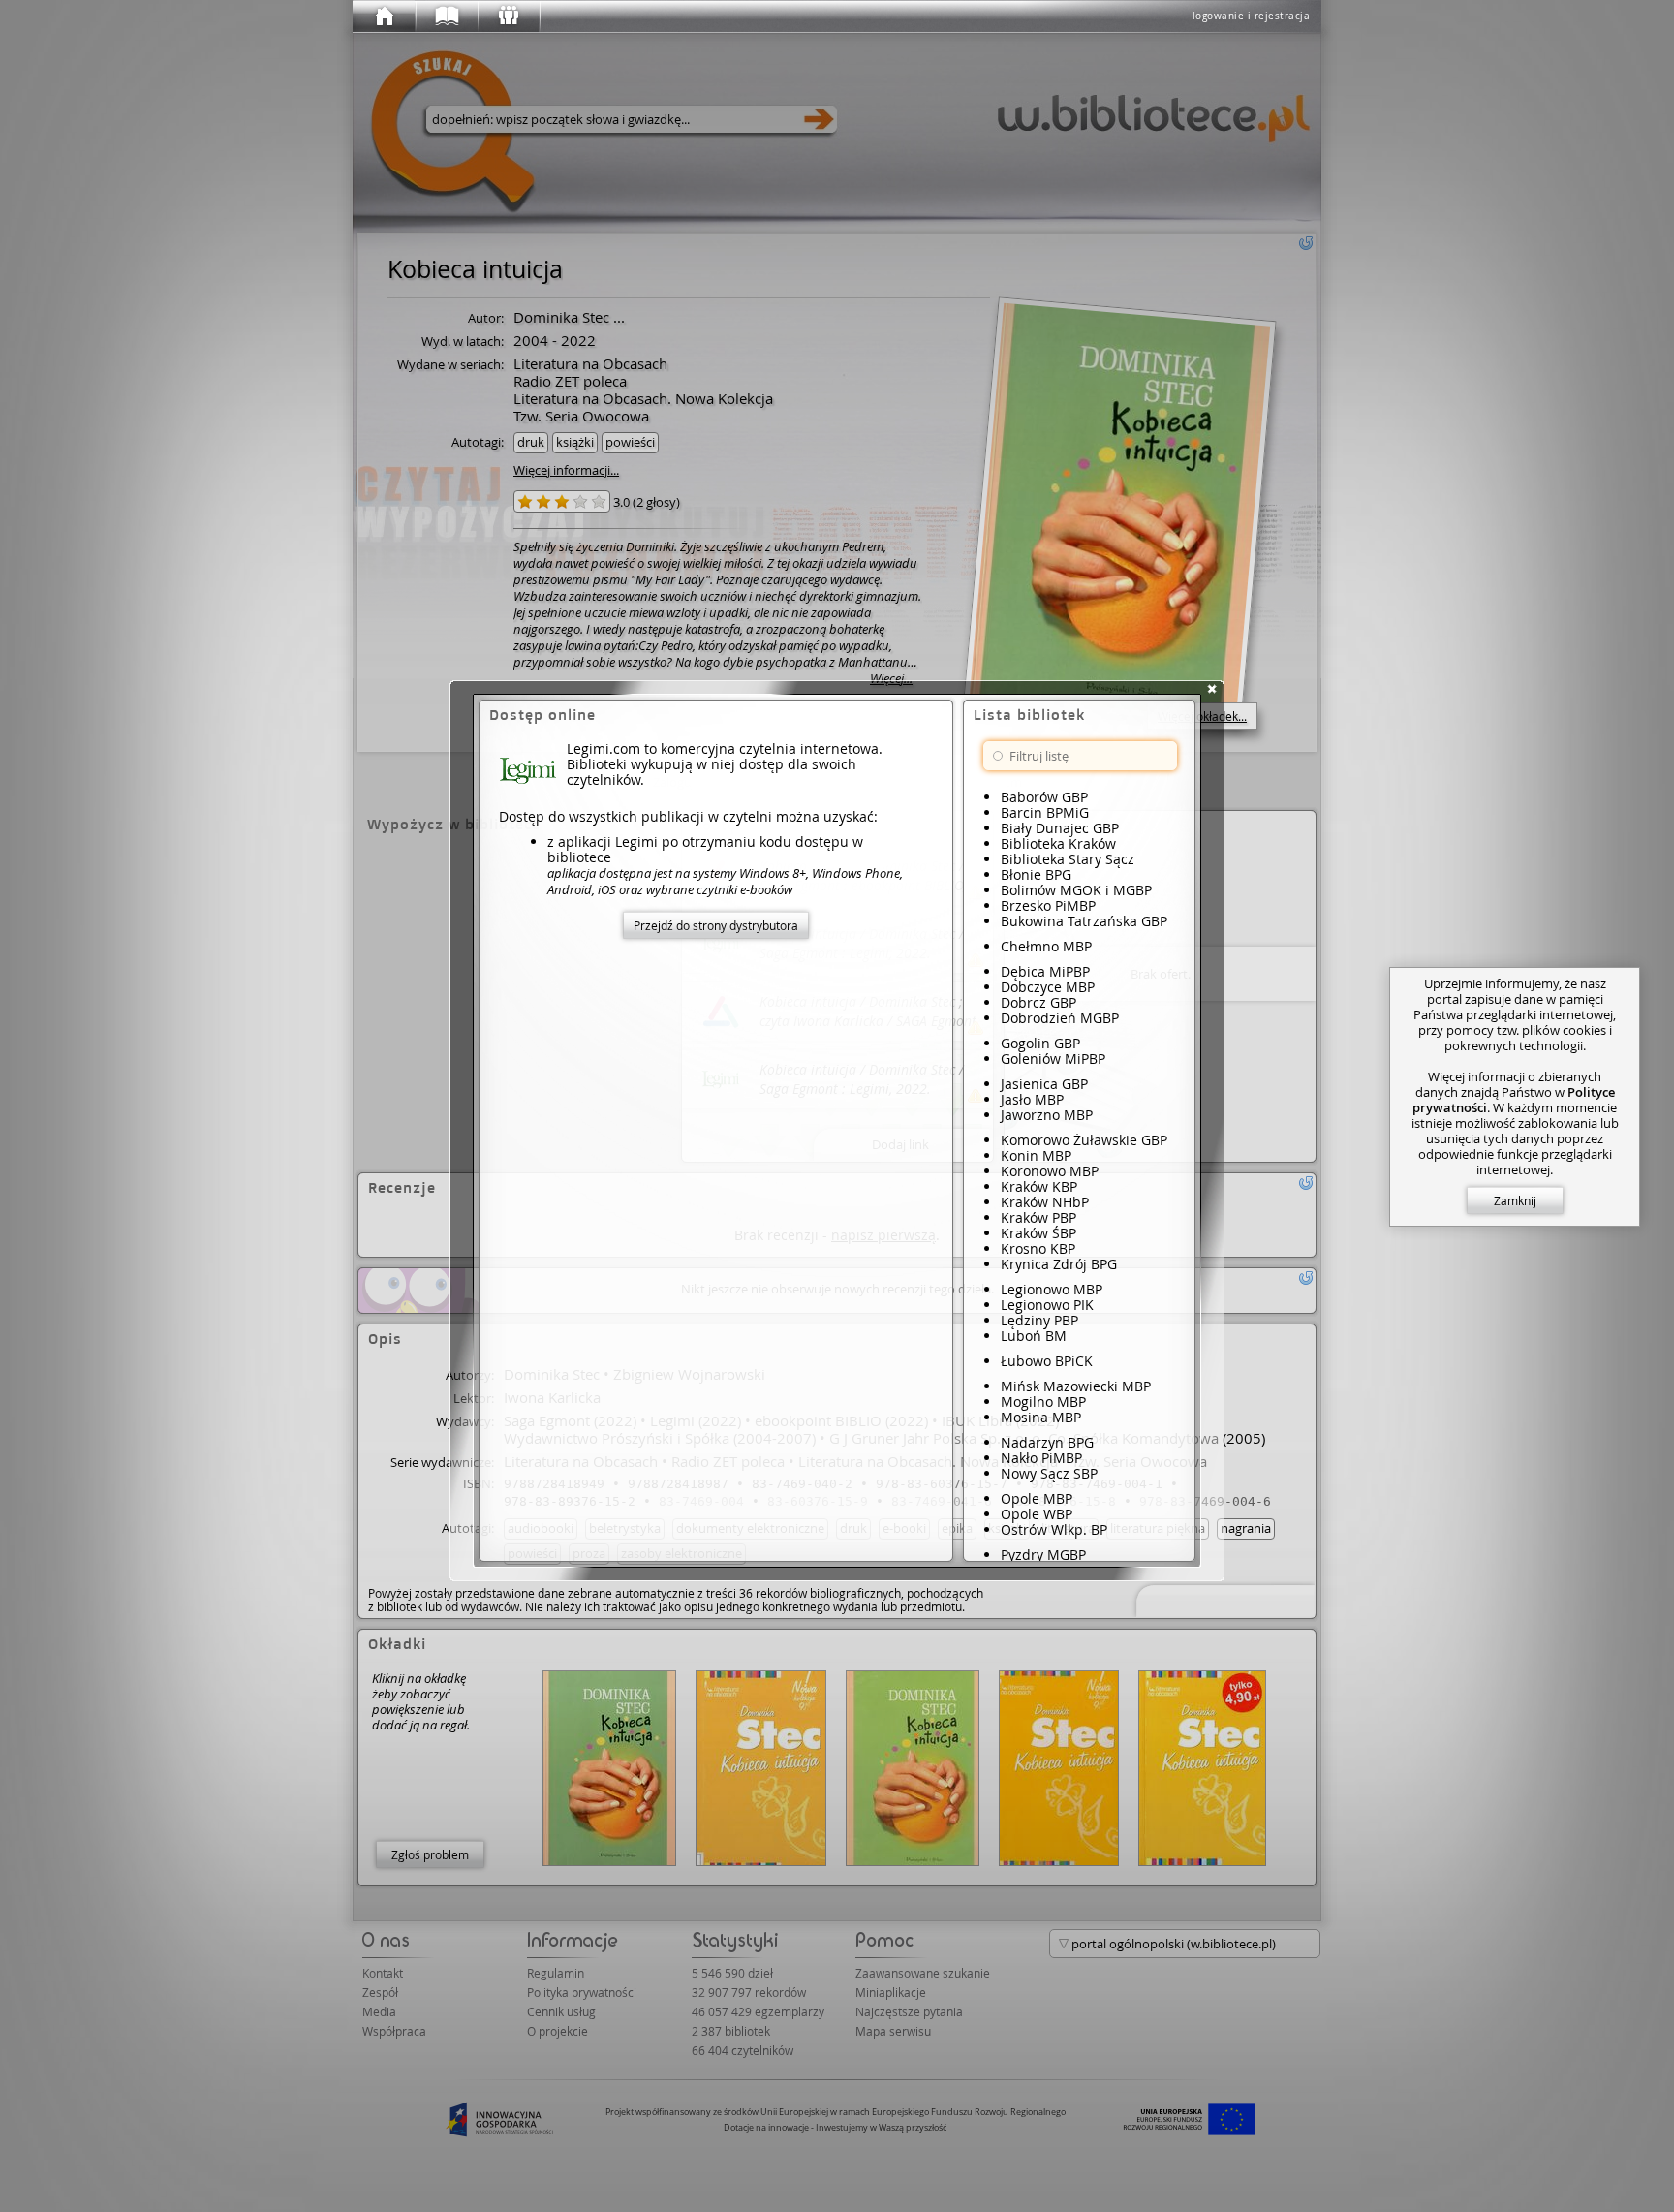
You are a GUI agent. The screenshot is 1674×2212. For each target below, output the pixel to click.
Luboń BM (1034, 1336)
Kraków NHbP (1045, 1202)
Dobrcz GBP (1038, 1002)
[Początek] (384, 16)
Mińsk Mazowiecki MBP (1076, 1386)
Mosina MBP (1041, 1417)
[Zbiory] (446, 16)
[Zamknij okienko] (1212, 689)
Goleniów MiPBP (1053, 1059)
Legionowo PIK (1047, 1305)
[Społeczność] (508, 16)
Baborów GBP (1044, 797)
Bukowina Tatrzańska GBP (1084, 921)
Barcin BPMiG (1045, 812)
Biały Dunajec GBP (1060, 828)
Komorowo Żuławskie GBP (1084, 1140)
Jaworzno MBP (1047, 1115)
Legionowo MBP (1052, 1289)
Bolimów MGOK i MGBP (1076, 890)
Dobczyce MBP (1048, 987)
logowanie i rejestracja (1252, 16)
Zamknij (1515, 1200)
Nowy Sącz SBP (1049, 1473)
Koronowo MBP (1050, 1171)
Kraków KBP (1039, 1186)
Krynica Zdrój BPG (1059, 1264)
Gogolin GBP (1040, 1043)
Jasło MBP (1032, 1099)
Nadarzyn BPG (1047, 1442)
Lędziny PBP (1039, 1320)
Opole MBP (1037, 1498)
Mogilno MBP (1043, 1402)
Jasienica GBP (1044, 1084)
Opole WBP (1037, 1514)
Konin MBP (1036, 1155)
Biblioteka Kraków (1058, 843)
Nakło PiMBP (1041, 1458)
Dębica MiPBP (1045, 971)
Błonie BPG (1036, 874)
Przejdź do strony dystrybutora (716, 925)
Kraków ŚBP (1038, 1233)
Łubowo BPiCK (1047, 1361)
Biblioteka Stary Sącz (1068, 859)
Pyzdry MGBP (1043, 1555)
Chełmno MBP (1046, 946)
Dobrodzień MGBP (1060, 1018)
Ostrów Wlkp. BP (1054, 1529)
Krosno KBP (1038, 1248)
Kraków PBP (1038, 1217)
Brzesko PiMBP (1048, 905)
